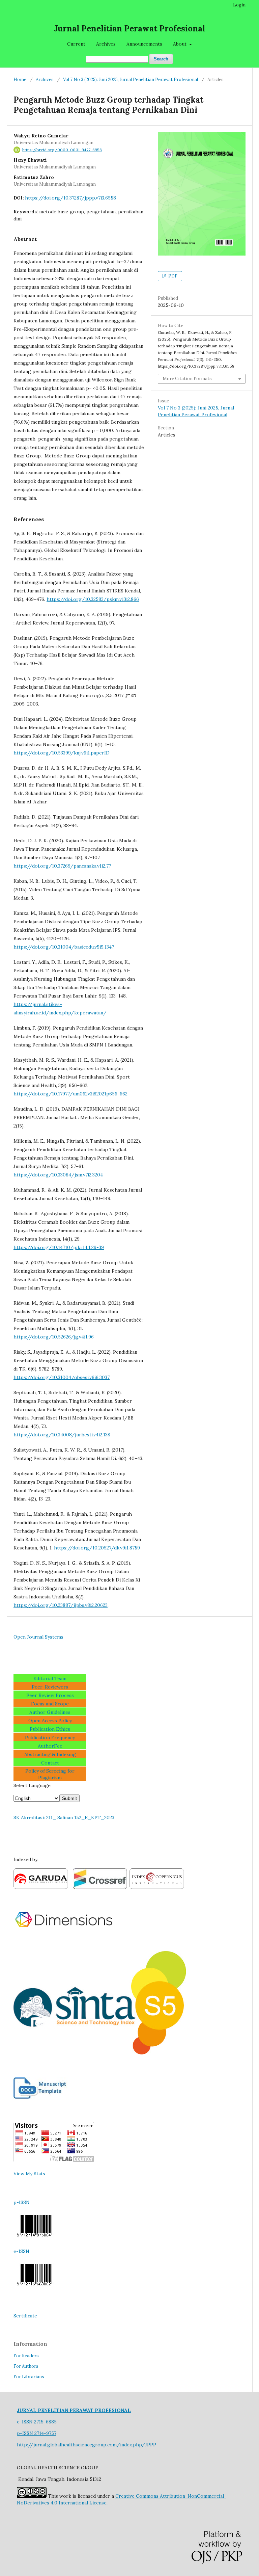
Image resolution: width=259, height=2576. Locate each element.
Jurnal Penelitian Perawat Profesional (129, 29)
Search (161, 59)
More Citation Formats (187, 379)
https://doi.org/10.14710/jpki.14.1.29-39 (59, 1247)
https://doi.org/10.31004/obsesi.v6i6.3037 (62, 1377)
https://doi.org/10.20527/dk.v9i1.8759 (97, 1548)
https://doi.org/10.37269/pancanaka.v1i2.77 (62, 866)
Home (20, 79)
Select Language (32, 1785)
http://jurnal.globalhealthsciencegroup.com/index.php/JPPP (87, 2445)
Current (76, 44)
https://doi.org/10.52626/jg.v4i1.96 (54, 1337)
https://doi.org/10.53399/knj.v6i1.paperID (62, 753)
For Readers (26, 2356)
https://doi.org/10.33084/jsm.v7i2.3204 (58, 1175)
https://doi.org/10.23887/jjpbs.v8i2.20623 (61, 1605)
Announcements (144, 44)
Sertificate (25, 2316)
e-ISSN (21, 2251)
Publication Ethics (50, 1729)
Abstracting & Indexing (50, 1754)
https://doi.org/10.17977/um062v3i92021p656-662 (70, 1094)
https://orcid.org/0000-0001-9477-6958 (62, 150)
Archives (106, 44)
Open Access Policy (50, 1721)
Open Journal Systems (38, 1637)
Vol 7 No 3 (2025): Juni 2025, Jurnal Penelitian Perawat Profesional (131, 79)
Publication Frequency (50, 1737)
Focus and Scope (50, 1704)
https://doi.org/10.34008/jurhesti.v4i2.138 (62, 1435)
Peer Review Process (50, 1695)
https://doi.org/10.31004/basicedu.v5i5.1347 (64, 947)
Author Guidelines (50, 1712)
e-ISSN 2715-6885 (37, 2422)
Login (239, 5)
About (180, 44)
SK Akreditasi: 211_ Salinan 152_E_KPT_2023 (64, 1817)
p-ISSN (22, 2202)
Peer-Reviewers (50, 1687)
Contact (50, 1763)
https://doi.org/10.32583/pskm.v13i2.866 (93, 599)
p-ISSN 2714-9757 (37, 2433)
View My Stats (29, 2174)
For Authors (26, 2366)
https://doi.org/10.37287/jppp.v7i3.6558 (70, 198)
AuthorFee (50, 1746)
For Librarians (29, 2377)
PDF (172, 276)
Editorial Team (50, 1678)
